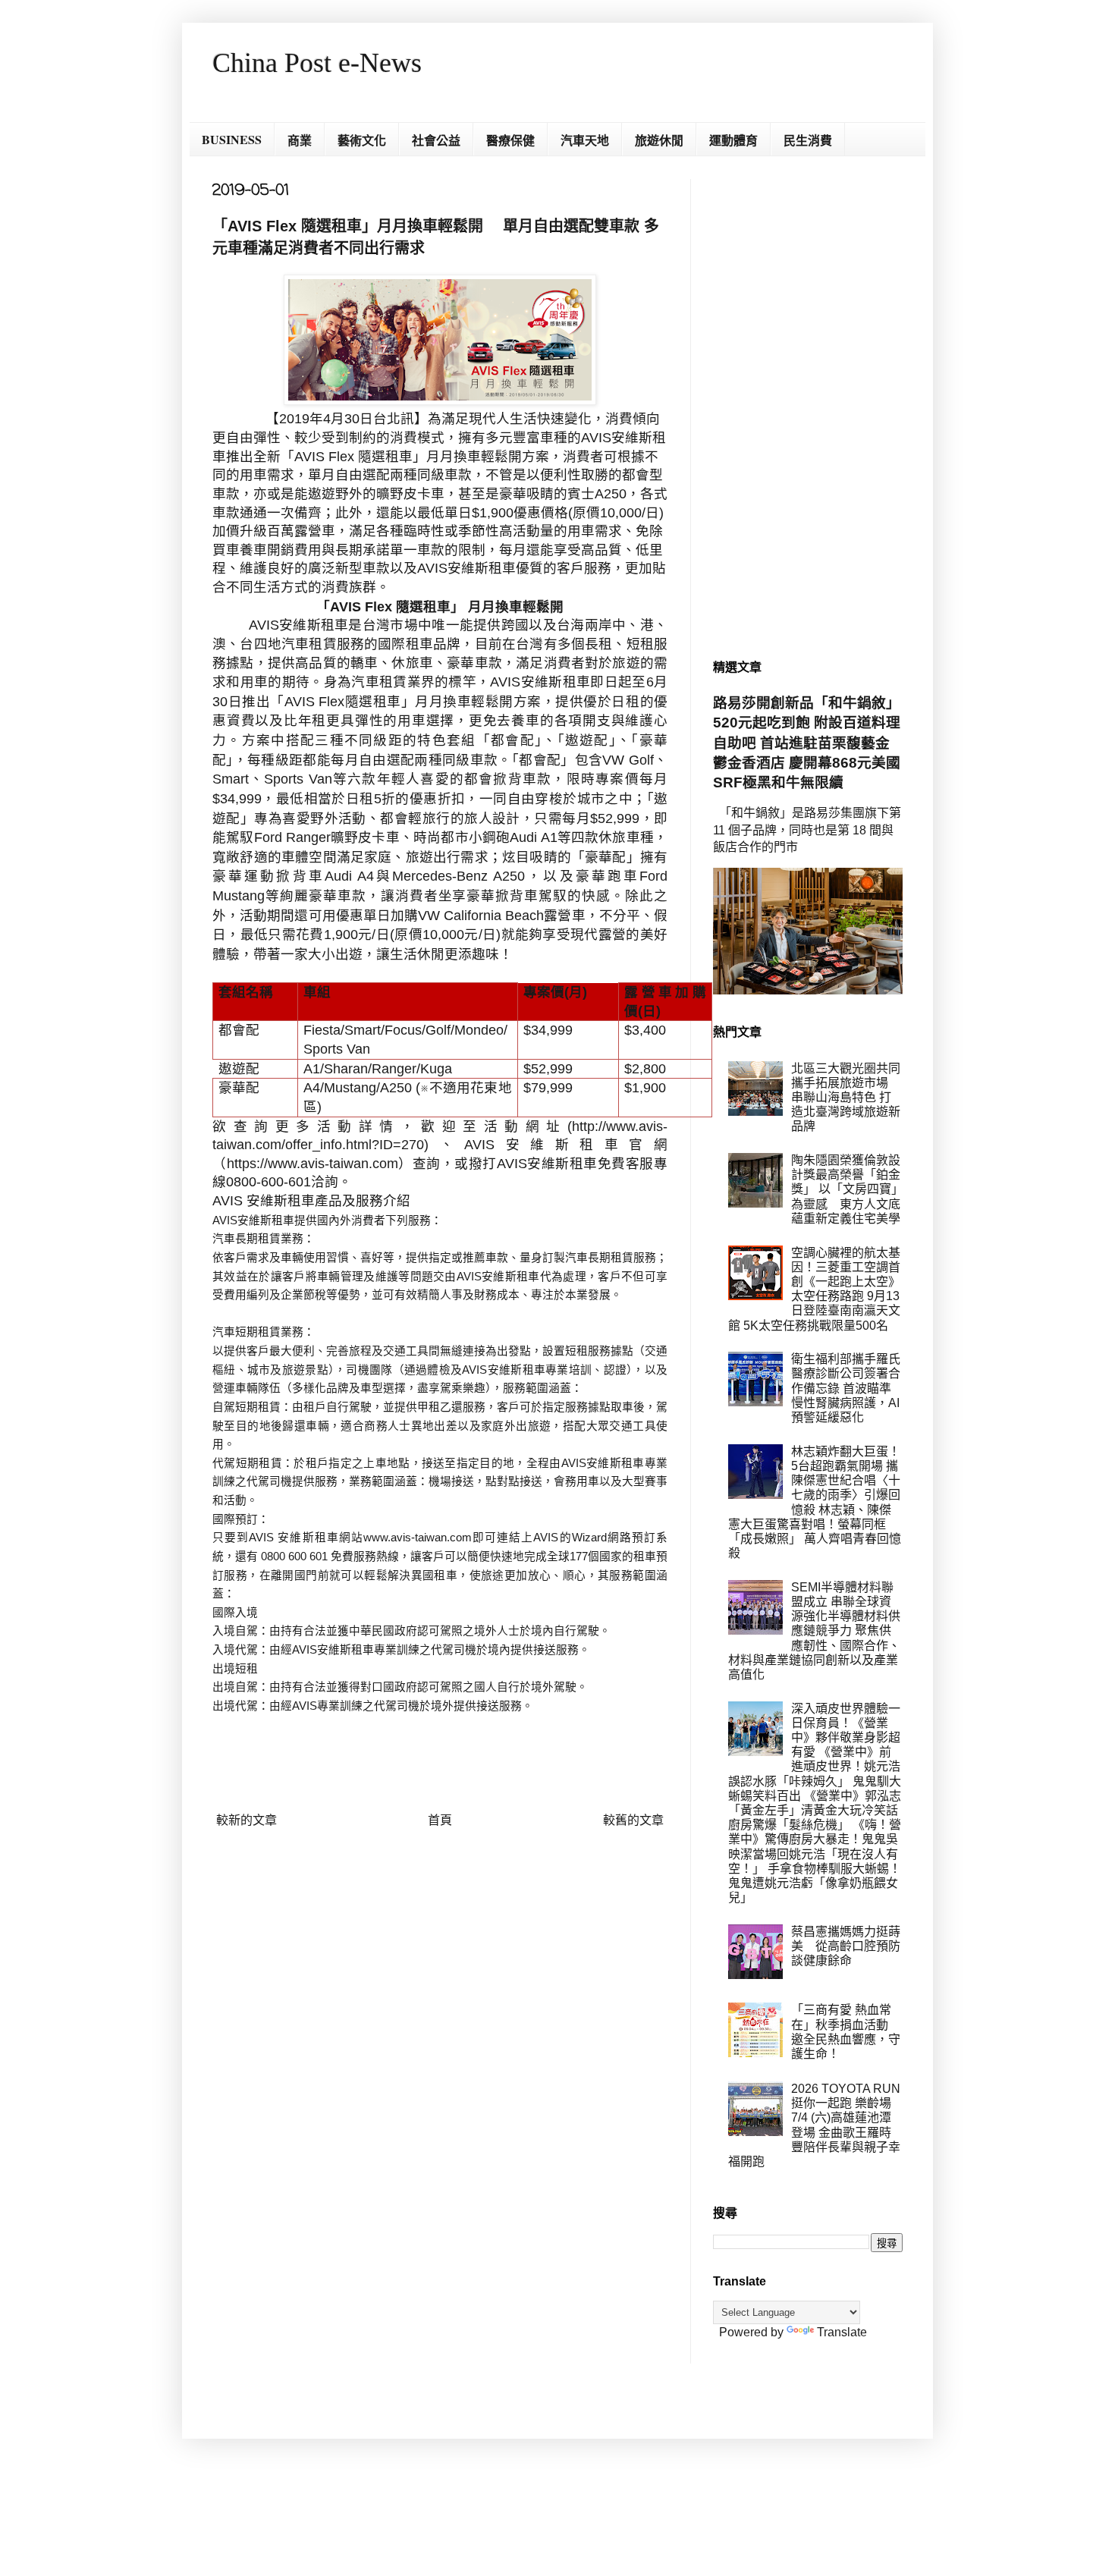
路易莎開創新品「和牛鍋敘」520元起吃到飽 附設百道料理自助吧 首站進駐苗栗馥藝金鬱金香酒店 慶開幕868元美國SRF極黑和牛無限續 (807, 743)
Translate (842, 2332)
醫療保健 (510, 140)
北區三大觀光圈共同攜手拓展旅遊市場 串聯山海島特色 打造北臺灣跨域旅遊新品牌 (846, 1098)
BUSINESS (232, 139)
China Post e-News (317, 63)
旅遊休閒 (659, 140)
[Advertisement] (808, 407)
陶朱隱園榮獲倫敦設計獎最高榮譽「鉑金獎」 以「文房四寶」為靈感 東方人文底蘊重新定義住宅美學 (846, 1189)
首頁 (440, 1820)
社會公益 (436, 140)
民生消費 (808, 140)
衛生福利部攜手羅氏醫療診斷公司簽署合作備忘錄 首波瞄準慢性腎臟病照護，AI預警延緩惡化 (846, 1388)
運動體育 (733, 140)
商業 (300, 140)
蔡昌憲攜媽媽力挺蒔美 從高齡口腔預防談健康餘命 (846, 1946)
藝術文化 (362, 140)
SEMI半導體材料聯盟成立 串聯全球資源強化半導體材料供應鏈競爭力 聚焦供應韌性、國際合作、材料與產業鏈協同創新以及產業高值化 (814, 1631)
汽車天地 (585, 140)
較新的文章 (247, 1820)
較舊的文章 (633, 1820)
